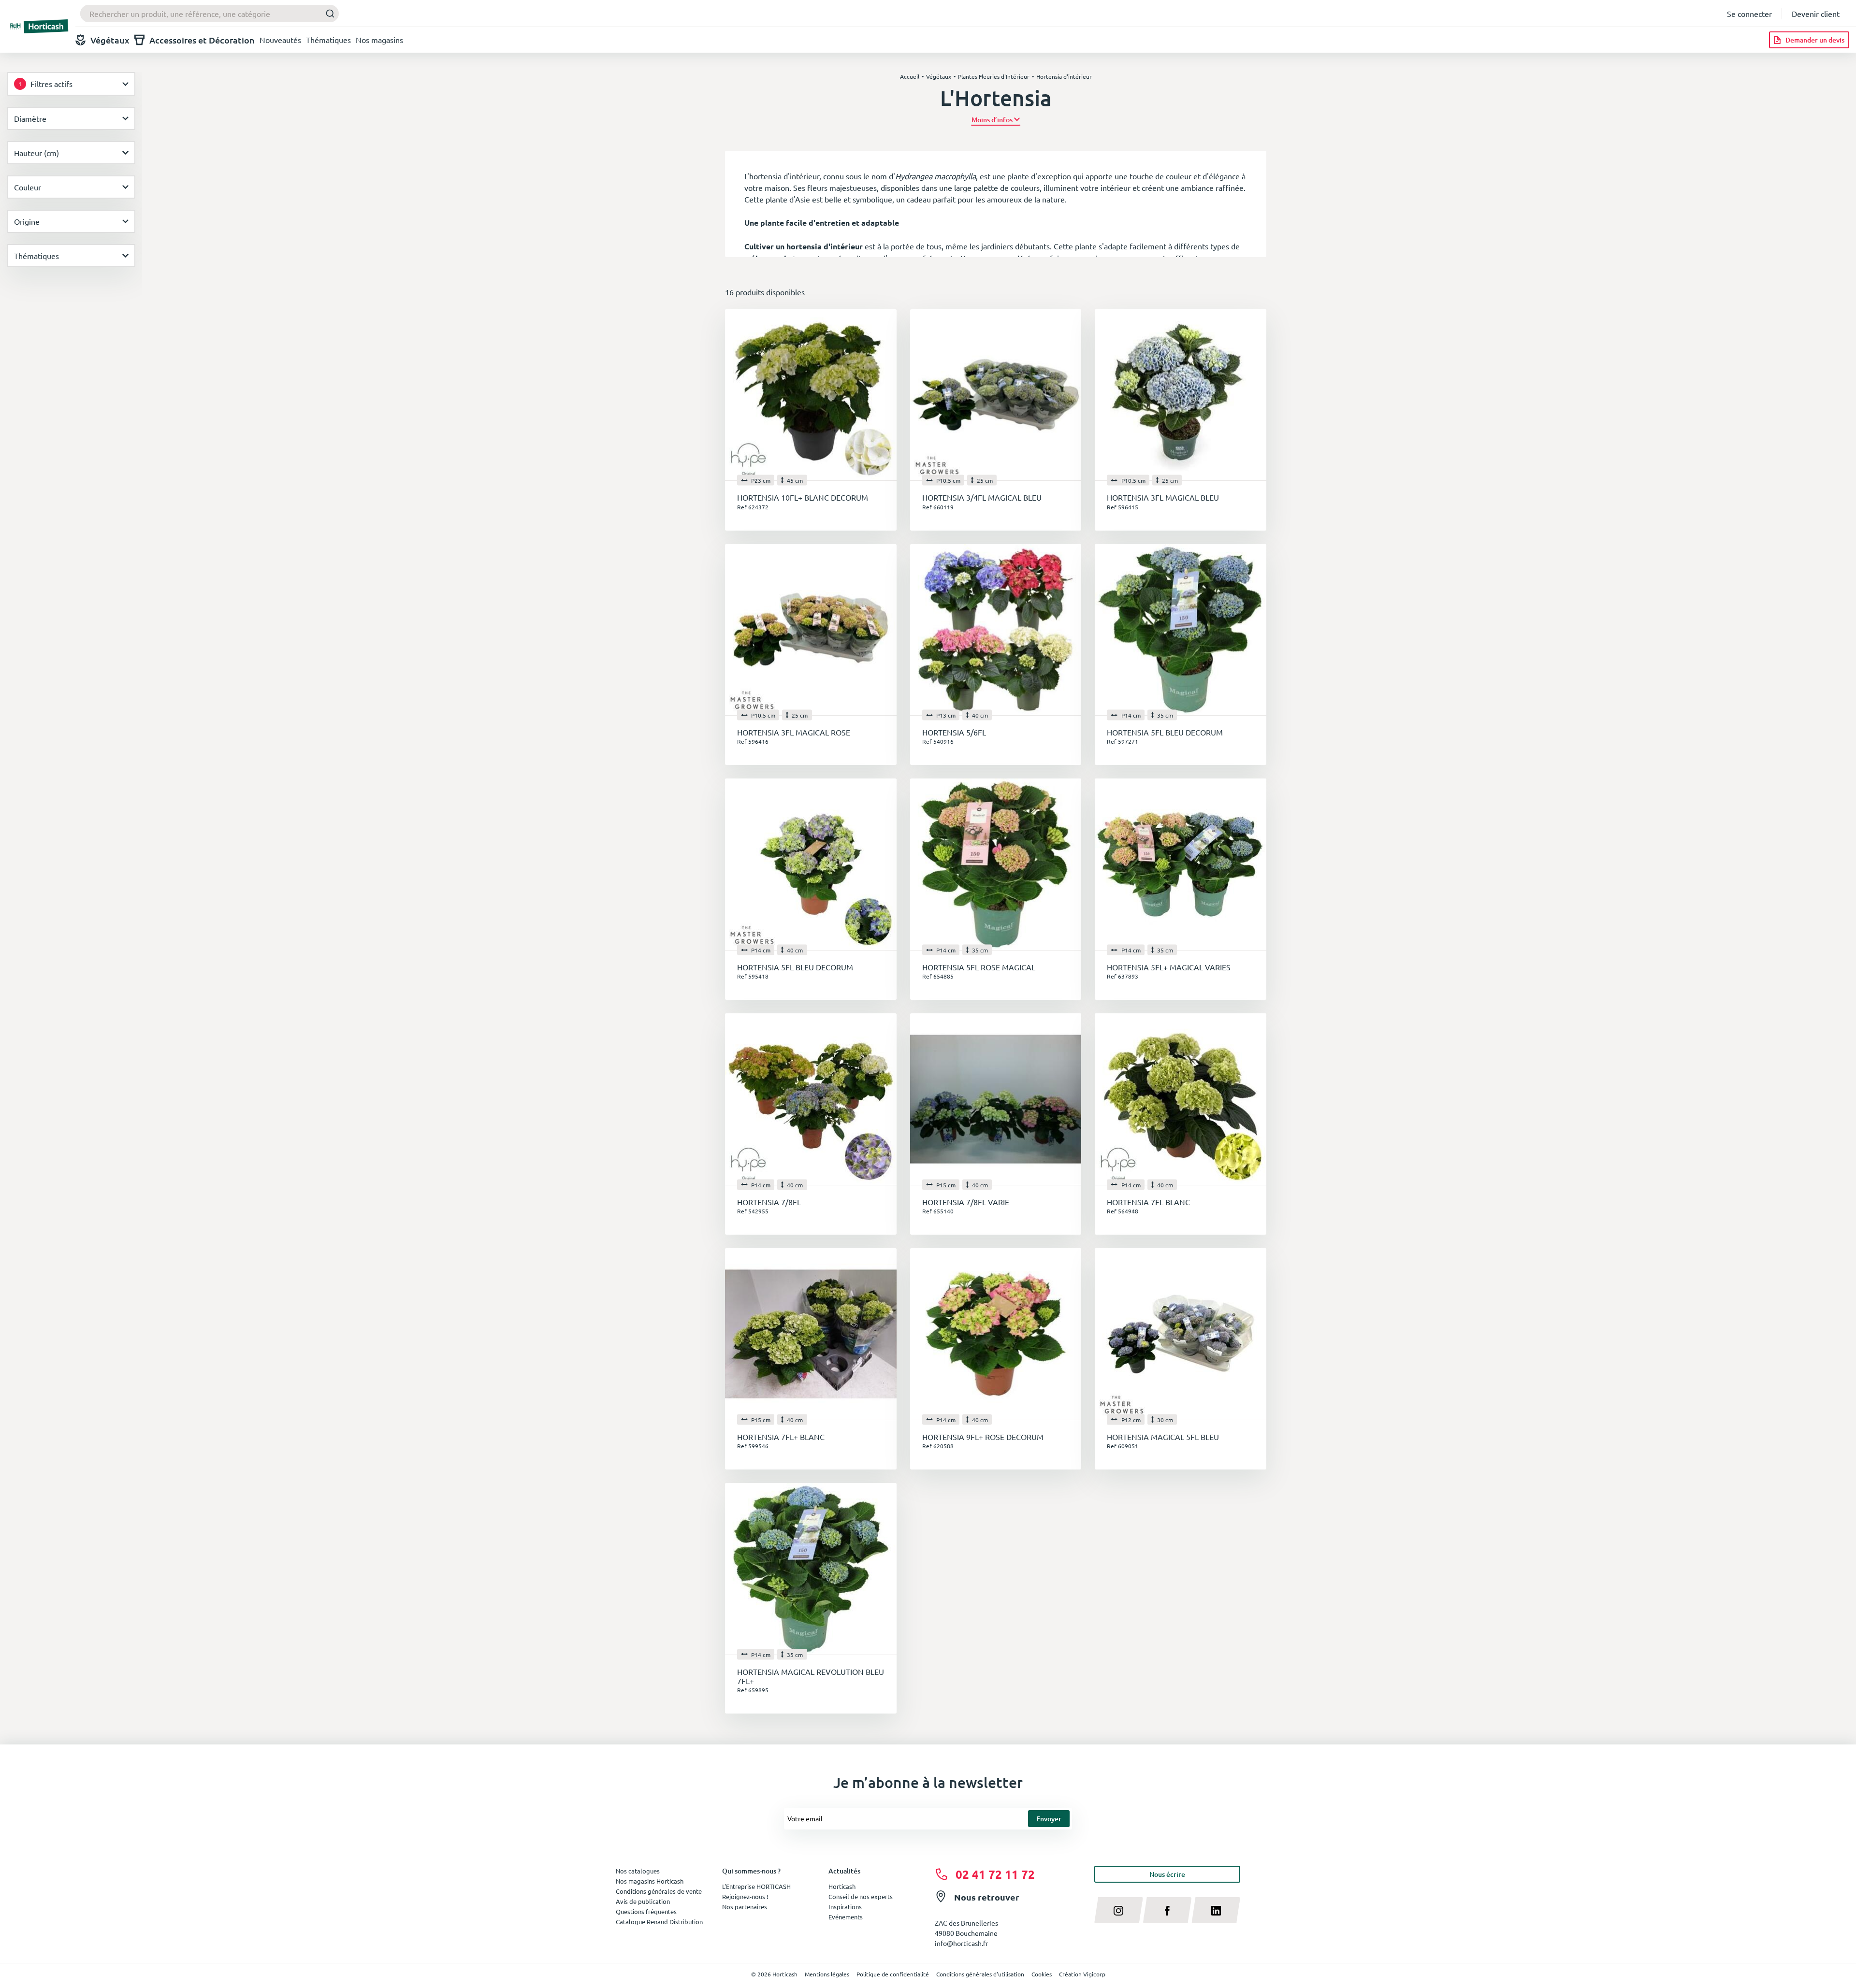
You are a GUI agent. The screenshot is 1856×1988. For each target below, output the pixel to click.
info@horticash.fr (961, 1943)
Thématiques (328, 40)
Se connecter (1749, 14)
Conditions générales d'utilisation (980, 1974)
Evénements (846, 1917)
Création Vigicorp (1082, 1974)
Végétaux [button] (110, 40)
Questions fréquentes (646, 1911)
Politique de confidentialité (893, 1974)
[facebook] (1167, 1910)
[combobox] (210, 14)
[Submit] (327, 14)
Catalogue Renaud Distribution (659, 1922)
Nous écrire (1167, 1874)
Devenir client (1816, 14)
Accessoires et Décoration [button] (202, 40)
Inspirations (845, 1907)
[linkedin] (1216, 1910)
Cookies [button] (1042, 1974)
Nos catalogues (638, 1871)
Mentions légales (827, 1974)
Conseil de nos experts (861, 1896)
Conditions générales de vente (659, 1891)
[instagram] (1119, 1910)
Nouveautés (280, 40)
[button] (996, 120)
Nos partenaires (745, 1907)
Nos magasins (379, 40)
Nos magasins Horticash (650, 1881)
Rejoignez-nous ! (745, 1896)
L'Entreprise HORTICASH (756, 1886)
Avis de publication (643, 1901)
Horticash (842, 1886)
